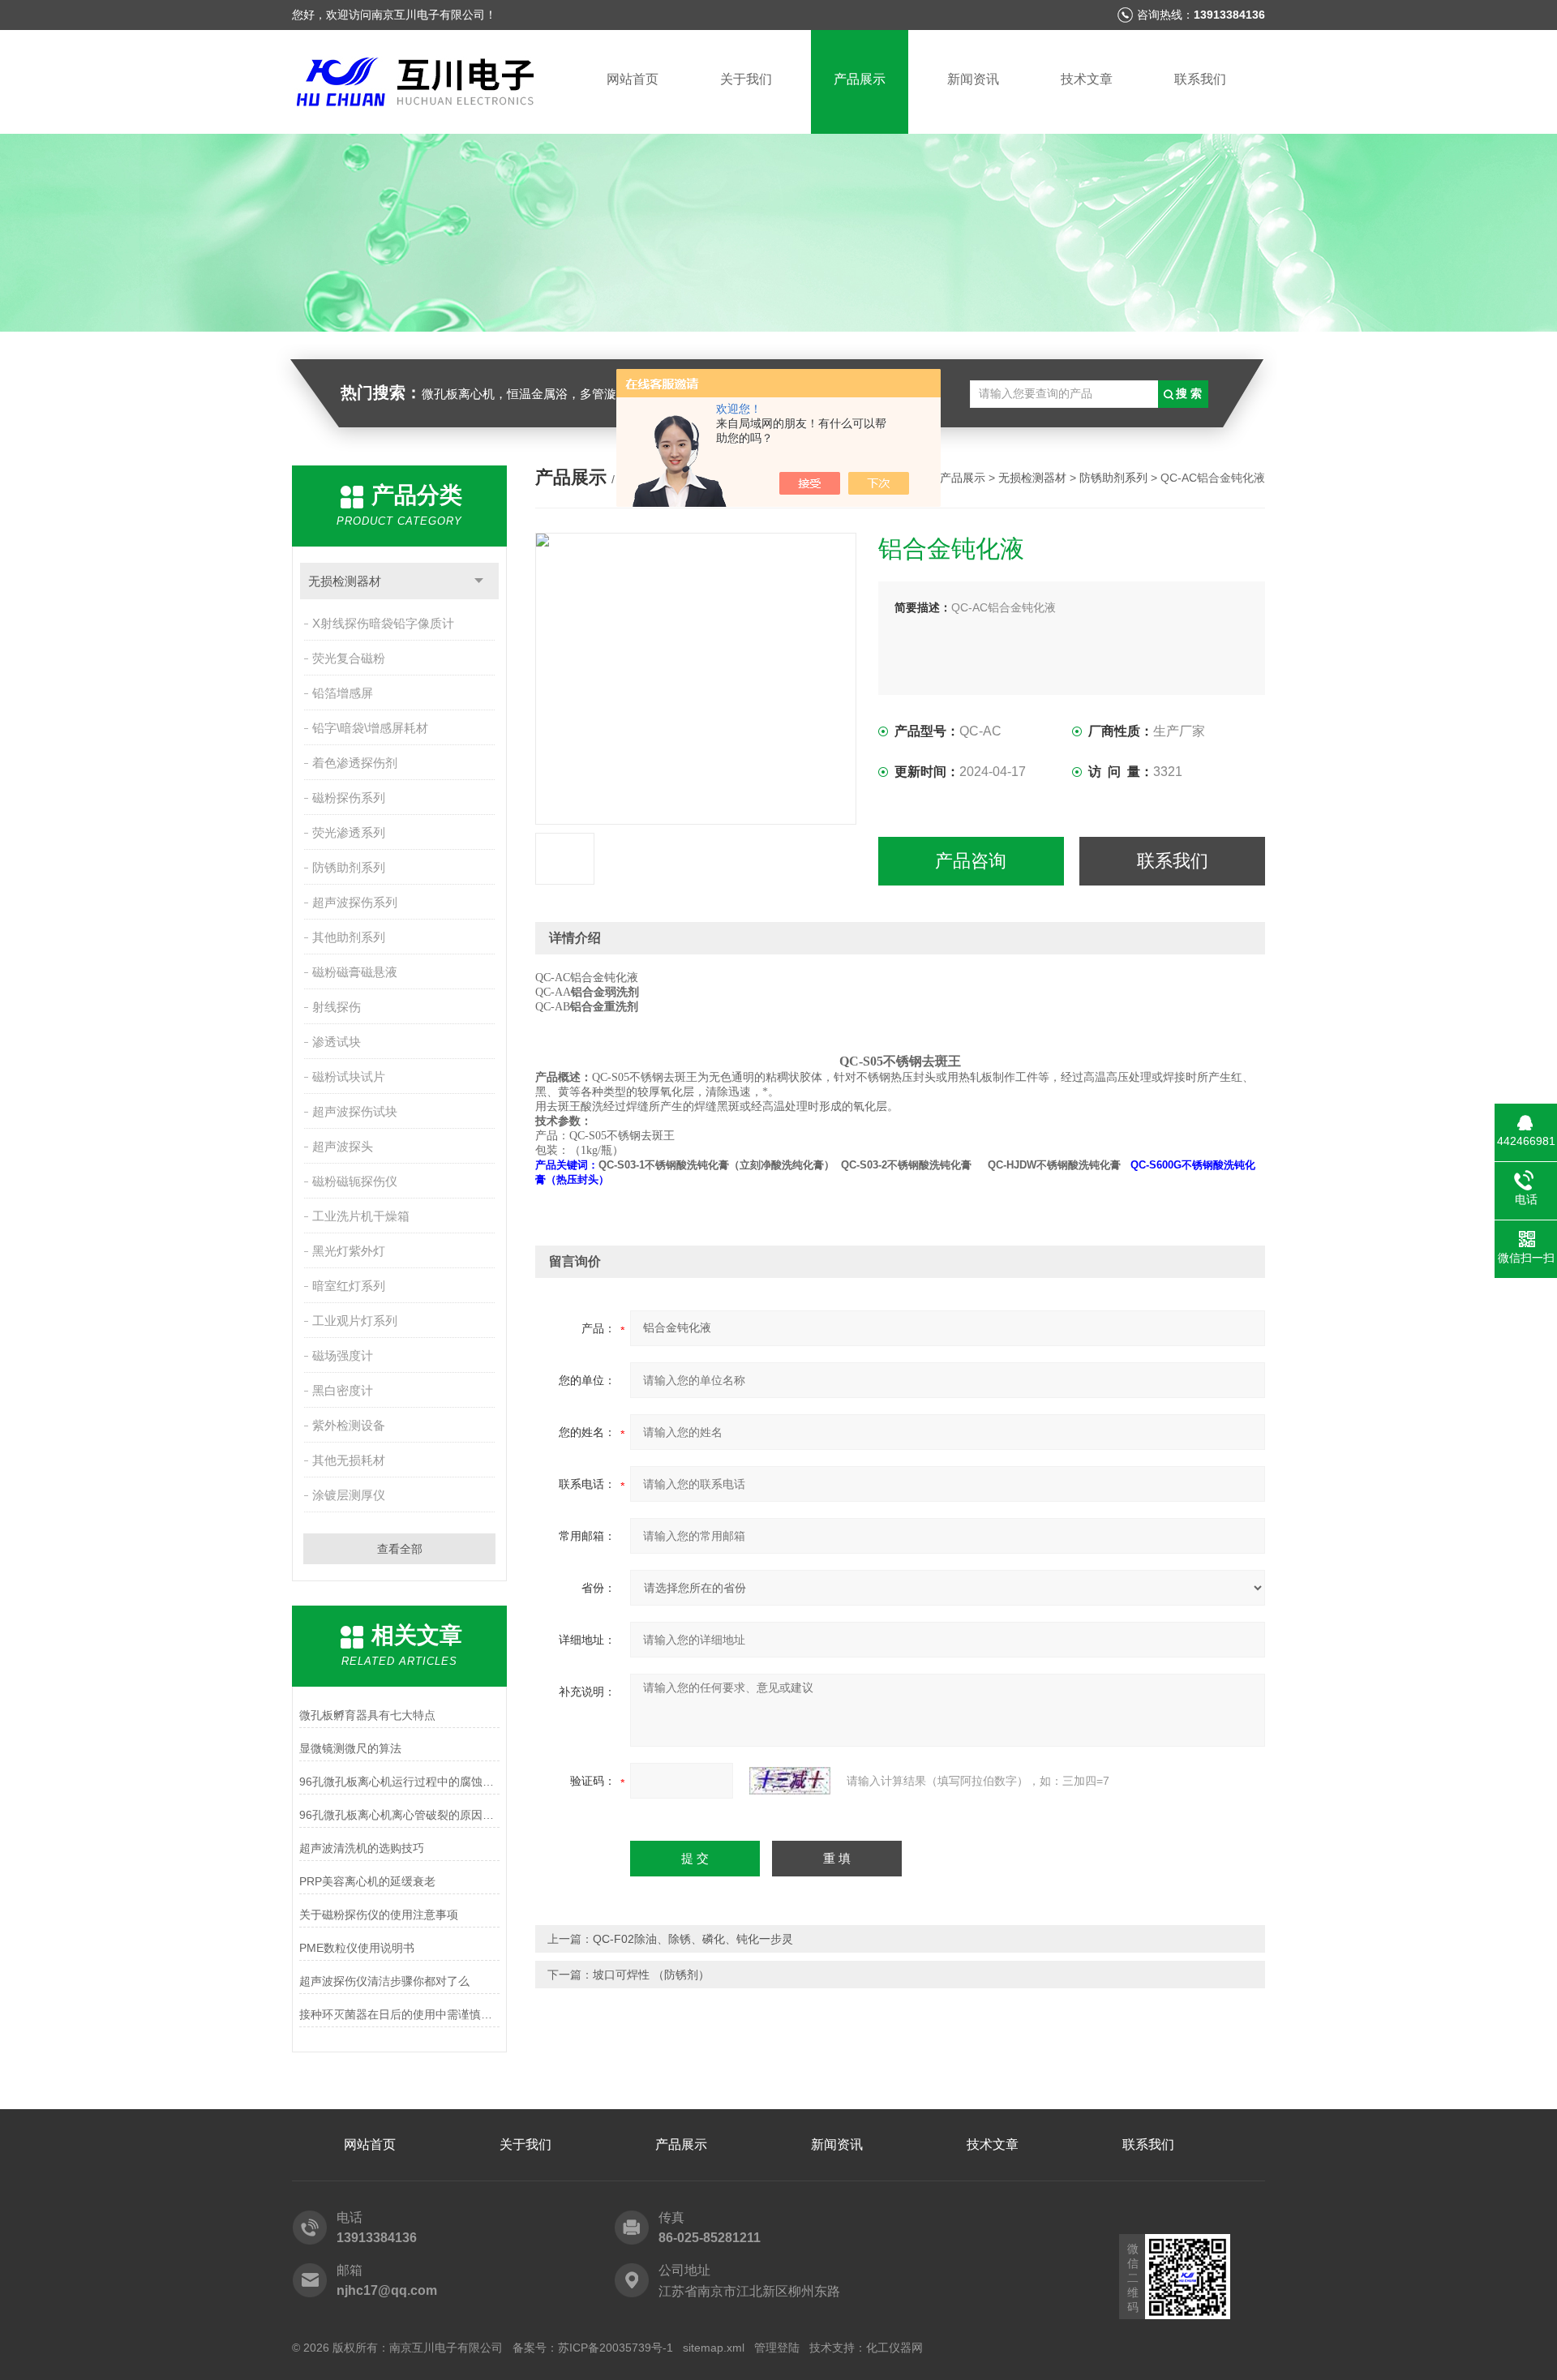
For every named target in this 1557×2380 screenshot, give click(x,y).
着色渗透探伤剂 (355, 763)
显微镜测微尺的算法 (350, 1748)
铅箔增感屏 (343, 693)
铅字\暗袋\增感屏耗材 (370, 728)
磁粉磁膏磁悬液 (355, 972)
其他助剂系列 (349, 937)
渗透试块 (337, 1042)
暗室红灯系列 (349, 1286)
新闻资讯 (973, 79)
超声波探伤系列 (355, 902)
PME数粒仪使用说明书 (357, 1948)
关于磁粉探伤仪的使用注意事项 (379, 1915)
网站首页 (633, 79)
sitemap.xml (714, 2348)
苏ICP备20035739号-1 (616, 2348)
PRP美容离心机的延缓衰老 (367, 1881)
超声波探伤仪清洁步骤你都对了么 (384, 1981)
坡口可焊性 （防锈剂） (651, 1975)
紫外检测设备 (349, 1425)
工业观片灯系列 (355, 1321)
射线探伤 (337, 1007)
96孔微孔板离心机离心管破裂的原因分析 (399, 1815)
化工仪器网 (894, 2348)
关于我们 (746, 79)
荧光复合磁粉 (349, 658)
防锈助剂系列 (349, 867)
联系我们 (1200, 79)
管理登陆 (777, 2348)
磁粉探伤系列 (349, 798)
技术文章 (1087, 79)
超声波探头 (343, 1146)
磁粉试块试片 (349, 1076)
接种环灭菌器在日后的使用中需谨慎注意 (399, 2014)
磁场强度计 (343, 1355)
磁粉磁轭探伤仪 (355, 1181)
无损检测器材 (345, 581)
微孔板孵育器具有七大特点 (367, 1715)
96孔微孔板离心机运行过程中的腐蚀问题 (399, 1782)
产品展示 (860, 79)
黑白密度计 (343, 1390)
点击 (479, 581)
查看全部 (400, 1549)
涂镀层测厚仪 (349, 1495)
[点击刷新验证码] (790, 1781)
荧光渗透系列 (349, 832)
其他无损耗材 (349, 1460)
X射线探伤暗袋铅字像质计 (383, 623)
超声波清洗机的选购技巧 (362, 1848)
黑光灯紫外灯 (349, 1251)
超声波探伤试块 (355, 1111)
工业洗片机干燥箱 (361, 1216)
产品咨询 (971, 861)
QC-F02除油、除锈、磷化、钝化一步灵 (693, 1939)
